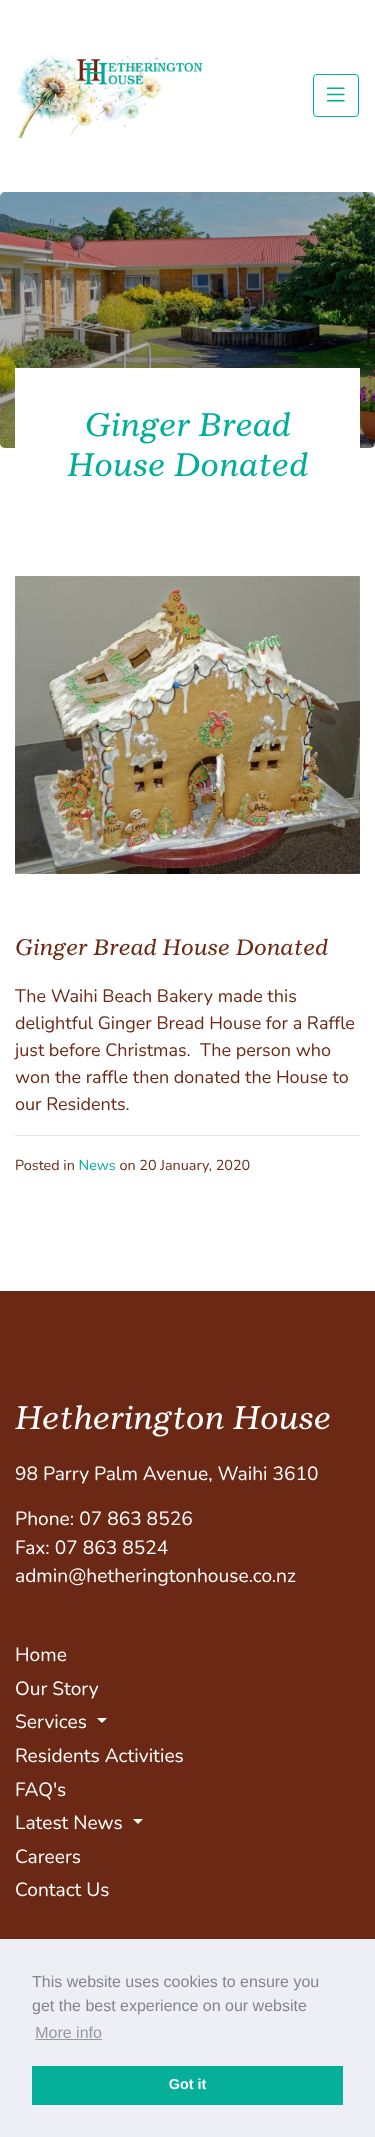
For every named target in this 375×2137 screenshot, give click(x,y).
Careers (48, 1857)
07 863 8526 (136, 1519)
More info (68, 2033)
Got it (188, 2085)
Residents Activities (99, 1756)
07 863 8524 (112, 1548)
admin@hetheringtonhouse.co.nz (155, 1576)
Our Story (57, 1689)
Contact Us (62, 1890)
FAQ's (40, 1790)
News (97, 1166)
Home (41, 1655)
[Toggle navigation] (336, 95)
